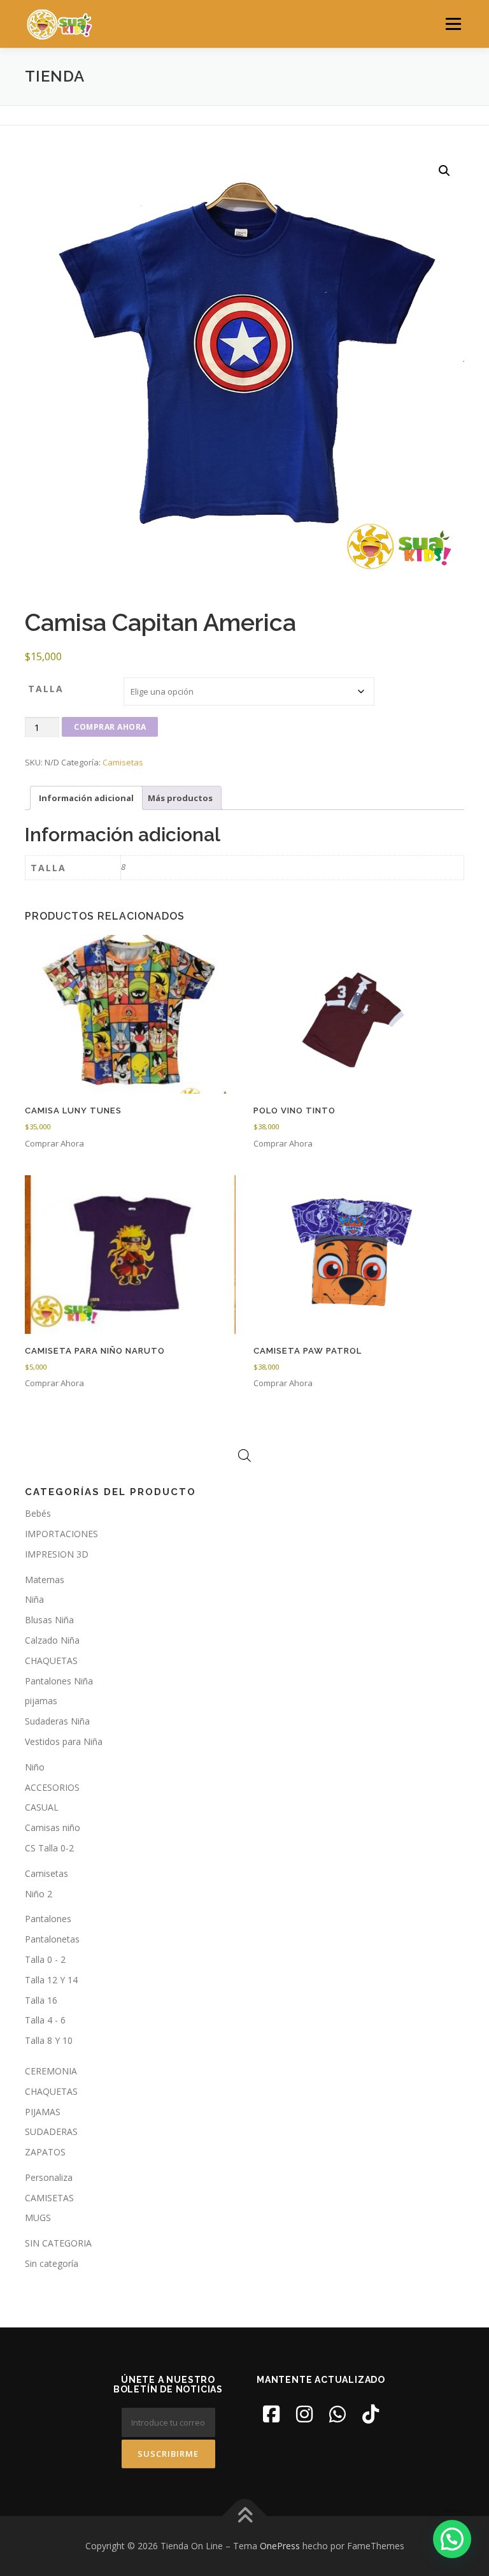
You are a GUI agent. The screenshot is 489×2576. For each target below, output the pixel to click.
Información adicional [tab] (86, 798)
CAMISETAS (49, 2198)
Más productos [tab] (180, 798)
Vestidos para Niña (64, 1741)
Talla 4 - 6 (45, 2020)
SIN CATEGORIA (58, 2243)
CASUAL (42, 1807)
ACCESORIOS (52, 1787)
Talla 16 (41, 2000)
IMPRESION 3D (57, 1554)
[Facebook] (271, 2414)
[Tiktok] (371, 2414)
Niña (34, 1599)
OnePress (280, 2546)
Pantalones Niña (59, 1681)
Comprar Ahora (110, 727)
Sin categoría (52, 2263)
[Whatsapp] (337, 2414)
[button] (444, 171)
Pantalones (48, 1919)
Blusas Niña (49, 1620)
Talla (46, 689)
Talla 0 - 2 (45, 1959)
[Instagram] (304, 2414)
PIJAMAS (43, 2112)
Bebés (38, 1513)
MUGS (38, 2218)
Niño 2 (39, 1894)
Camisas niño (53, 1827)
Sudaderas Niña (57, 1721)
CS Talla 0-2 (49, 1848)
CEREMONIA (51, 2071)
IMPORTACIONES (61, 1534)
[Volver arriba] (245, 2516)
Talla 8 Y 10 (49, 2040)
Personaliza (49, 2177)
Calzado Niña (52, 1640)
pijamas (41, 1701)
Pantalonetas (52, 1939)
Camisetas (123, 762)
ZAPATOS (45, 2152)
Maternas (45, 1580)
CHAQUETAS (51, 1661)
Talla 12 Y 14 (51, 1980)
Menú (453, 24)
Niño (35, 1767)
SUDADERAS (51, 2131)
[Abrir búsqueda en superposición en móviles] (244, 1455)
